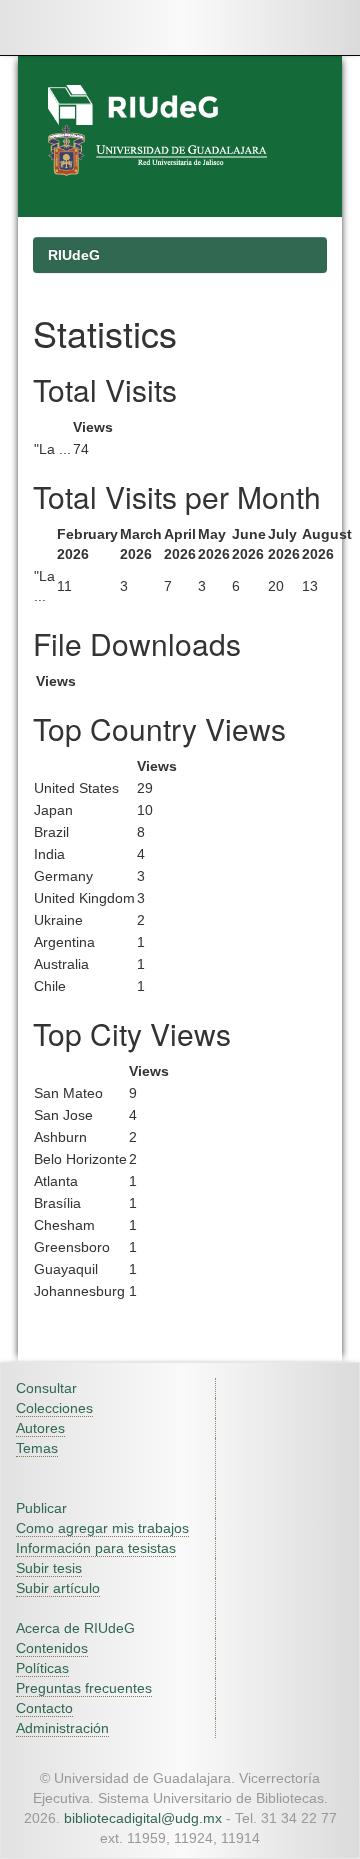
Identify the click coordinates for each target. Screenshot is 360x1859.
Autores (40, 1428)
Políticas (42, 1668)
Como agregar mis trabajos (102, 1528)
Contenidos (52, 1648)
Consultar (46, 1388)
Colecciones (54, 1408)
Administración (62, 1728)
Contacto (44, 1708)
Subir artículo (58, 1588)
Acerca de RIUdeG (75, 1628)
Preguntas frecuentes (84, 1688)
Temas (37, 1448)
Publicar (41, 1508)
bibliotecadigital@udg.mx (143, 1818)
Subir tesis (49, 1568)
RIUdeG (74, 255)
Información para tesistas (96, 1548)
